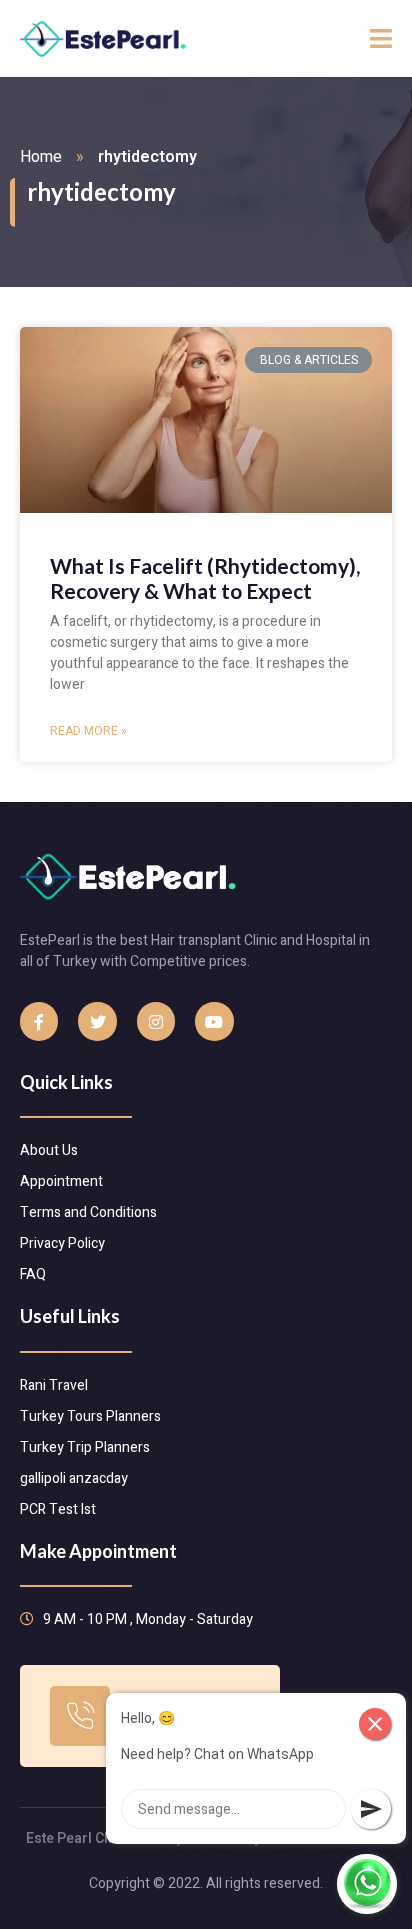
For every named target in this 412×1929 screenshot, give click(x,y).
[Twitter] (97, 1021)
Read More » (88, 731)
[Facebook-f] (39, 1021)
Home (41, 157)
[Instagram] (156, 1021)
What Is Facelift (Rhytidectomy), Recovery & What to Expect (205, 578)
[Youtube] (214, 1021)
